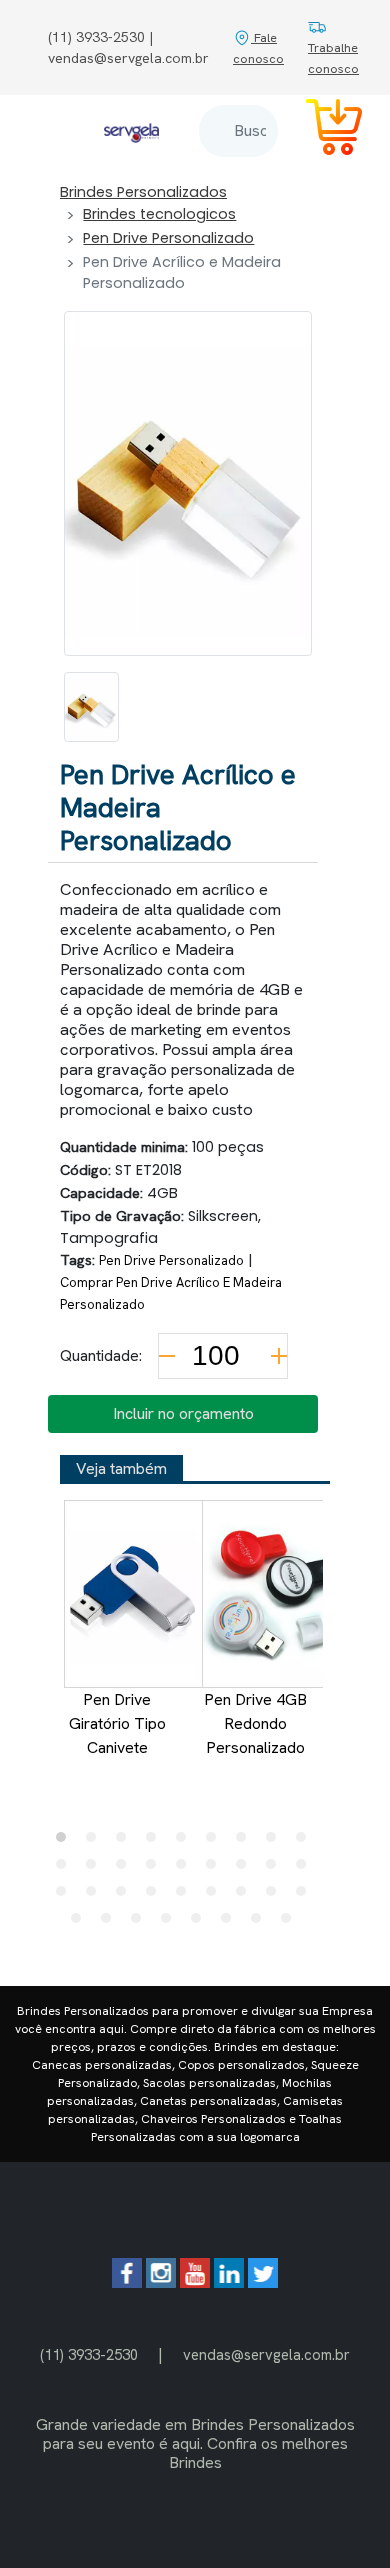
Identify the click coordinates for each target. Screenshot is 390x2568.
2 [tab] (96, 1842)
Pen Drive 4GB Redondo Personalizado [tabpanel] (255, 1723)
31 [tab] (171, 1923)
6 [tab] (216, 1842)
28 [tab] (81, 1923)
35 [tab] (291, 1923)
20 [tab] (96, 1896)
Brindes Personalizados (143, 192)
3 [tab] (126, 1842)
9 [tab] (306, 1842)
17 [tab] (276, 1869)
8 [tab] (276, 1842)
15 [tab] (216, 1869)
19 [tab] (66, 1896)
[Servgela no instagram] (161, 2282)
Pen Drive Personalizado (168, 238)
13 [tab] (156, 1869)
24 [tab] (216, 1896)
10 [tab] (66, 1869)
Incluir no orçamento (183, 1413)
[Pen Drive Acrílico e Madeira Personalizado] (91, 707)
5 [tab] (186, 1842)
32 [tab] (201, 1923)
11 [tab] (96, 1869)
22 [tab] (156, 1896)
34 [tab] (261, 1923)
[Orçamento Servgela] (322, 130)
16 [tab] (246, 1869)
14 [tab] (186, 1869)
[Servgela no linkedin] (229, 2282)
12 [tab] (126, 1869)
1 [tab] (66, 1842)
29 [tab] (111, 1923)
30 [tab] (141, 1923)
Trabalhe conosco (333, 58)
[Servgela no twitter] (263, 2282)
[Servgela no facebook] (127, 2282)
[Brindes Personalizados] (131, 130)
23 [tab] (186, 1896)
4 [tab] (156, 1842)
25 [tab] (246, 1896)
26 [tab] (276, 1896)
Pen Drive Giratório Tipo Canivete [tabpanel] (117, 1723)
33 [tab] (231, 1923)
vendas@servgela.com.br (266, 2354)
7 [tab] (246, 1842)
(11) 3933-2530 (89, 2354)
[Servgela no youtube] (195, 2282)
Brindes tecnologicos (159, 214)
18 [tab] (306, 1869)
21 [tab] (126, 1896)
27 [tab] (306, 1896)
